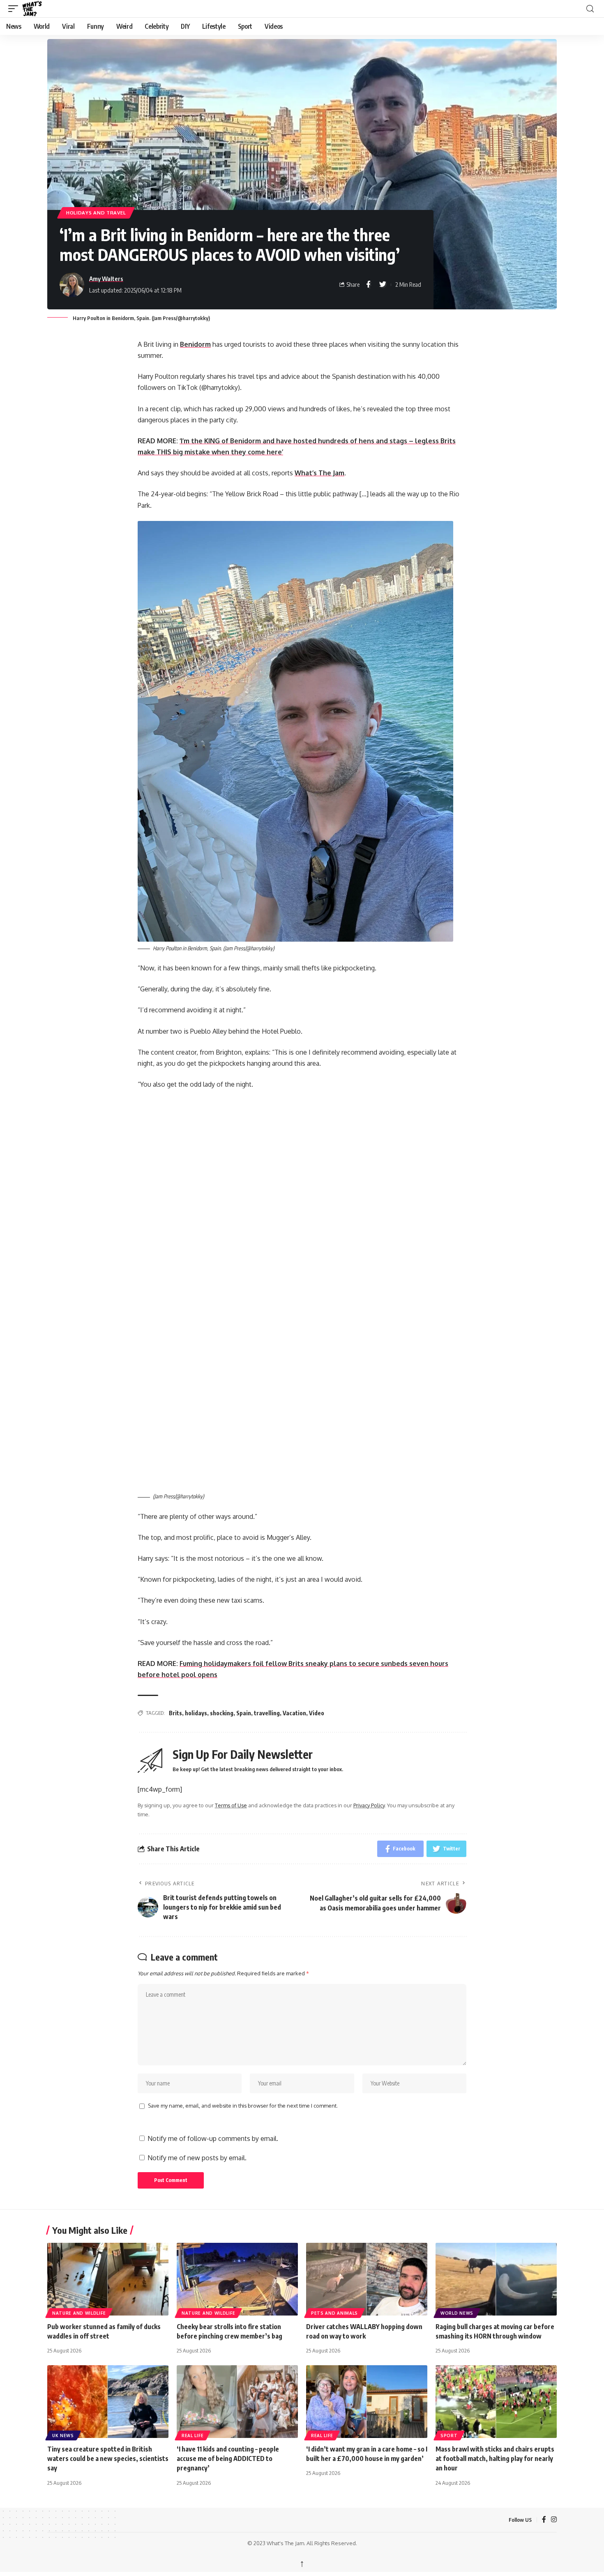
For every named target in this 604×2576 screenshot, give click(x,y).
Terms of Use (231, 1805)
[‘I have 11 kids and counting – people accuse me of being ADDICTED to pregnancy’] (237, 2402)
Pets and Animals (334, 2313)
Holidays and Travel (96, 213)
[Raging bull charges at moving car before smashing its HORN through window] (496, 2279)
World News (457, 2313)
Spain (244, 1713)
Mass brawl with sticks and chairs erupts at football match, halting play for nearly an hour (495, 2458)
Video (317, 1713)
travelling (267, 1713)
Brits (175, 1713)
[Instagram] (554, 2520)
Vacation (294, 1713)
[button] (15, 9)
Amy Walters (106, 279)
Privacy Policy (369, 1805)
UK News (63, 2435)
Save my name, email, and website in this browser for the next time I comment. (243, 2106)
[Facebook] (544, 2520)
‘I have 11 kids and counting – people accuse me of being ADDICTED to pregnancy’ (228, 2458)
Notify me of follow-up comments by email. (213, 2138)
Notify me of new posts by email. (197, 2158)
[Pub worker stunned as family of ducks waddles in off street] (108, 2279)
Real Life (192, 2435)
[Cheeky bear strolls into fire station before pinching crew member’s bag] (237, 2279)
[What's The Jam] (37, 9)
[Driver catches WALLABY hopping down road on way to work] (367, 2279)
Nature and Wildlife (79, 2313)
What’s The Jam (319, 473)
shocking (222, 1713)
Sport (449, 2435)
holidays (196, 1713)
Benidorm (195, 344)
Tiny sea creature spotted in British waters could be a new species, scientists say (108, 2458)
